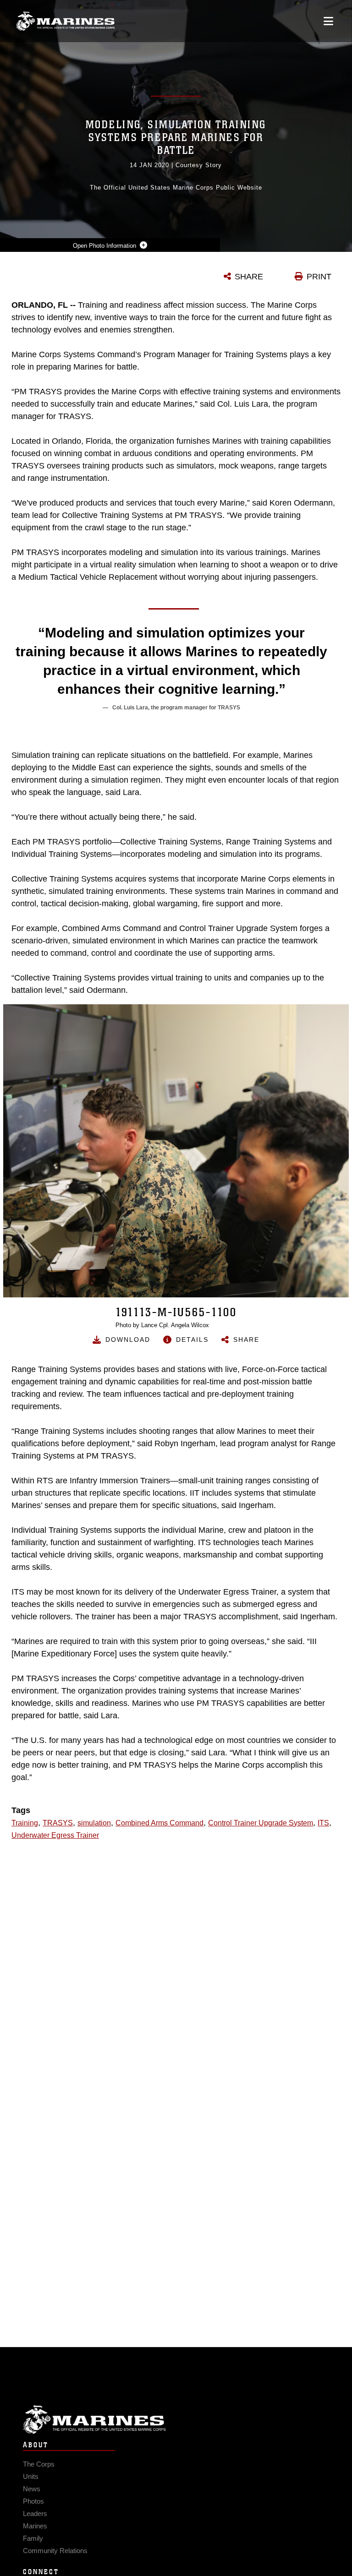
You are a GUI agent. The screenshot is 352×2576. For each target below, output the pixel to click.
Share (246, 1340)
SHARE (249, 277)
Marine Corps (176, 2420)
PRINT (319, 277)
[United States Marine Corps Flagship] (65, 21)
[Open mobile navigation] (328, 21)
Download (128, 1340)
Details (192, 1340)
